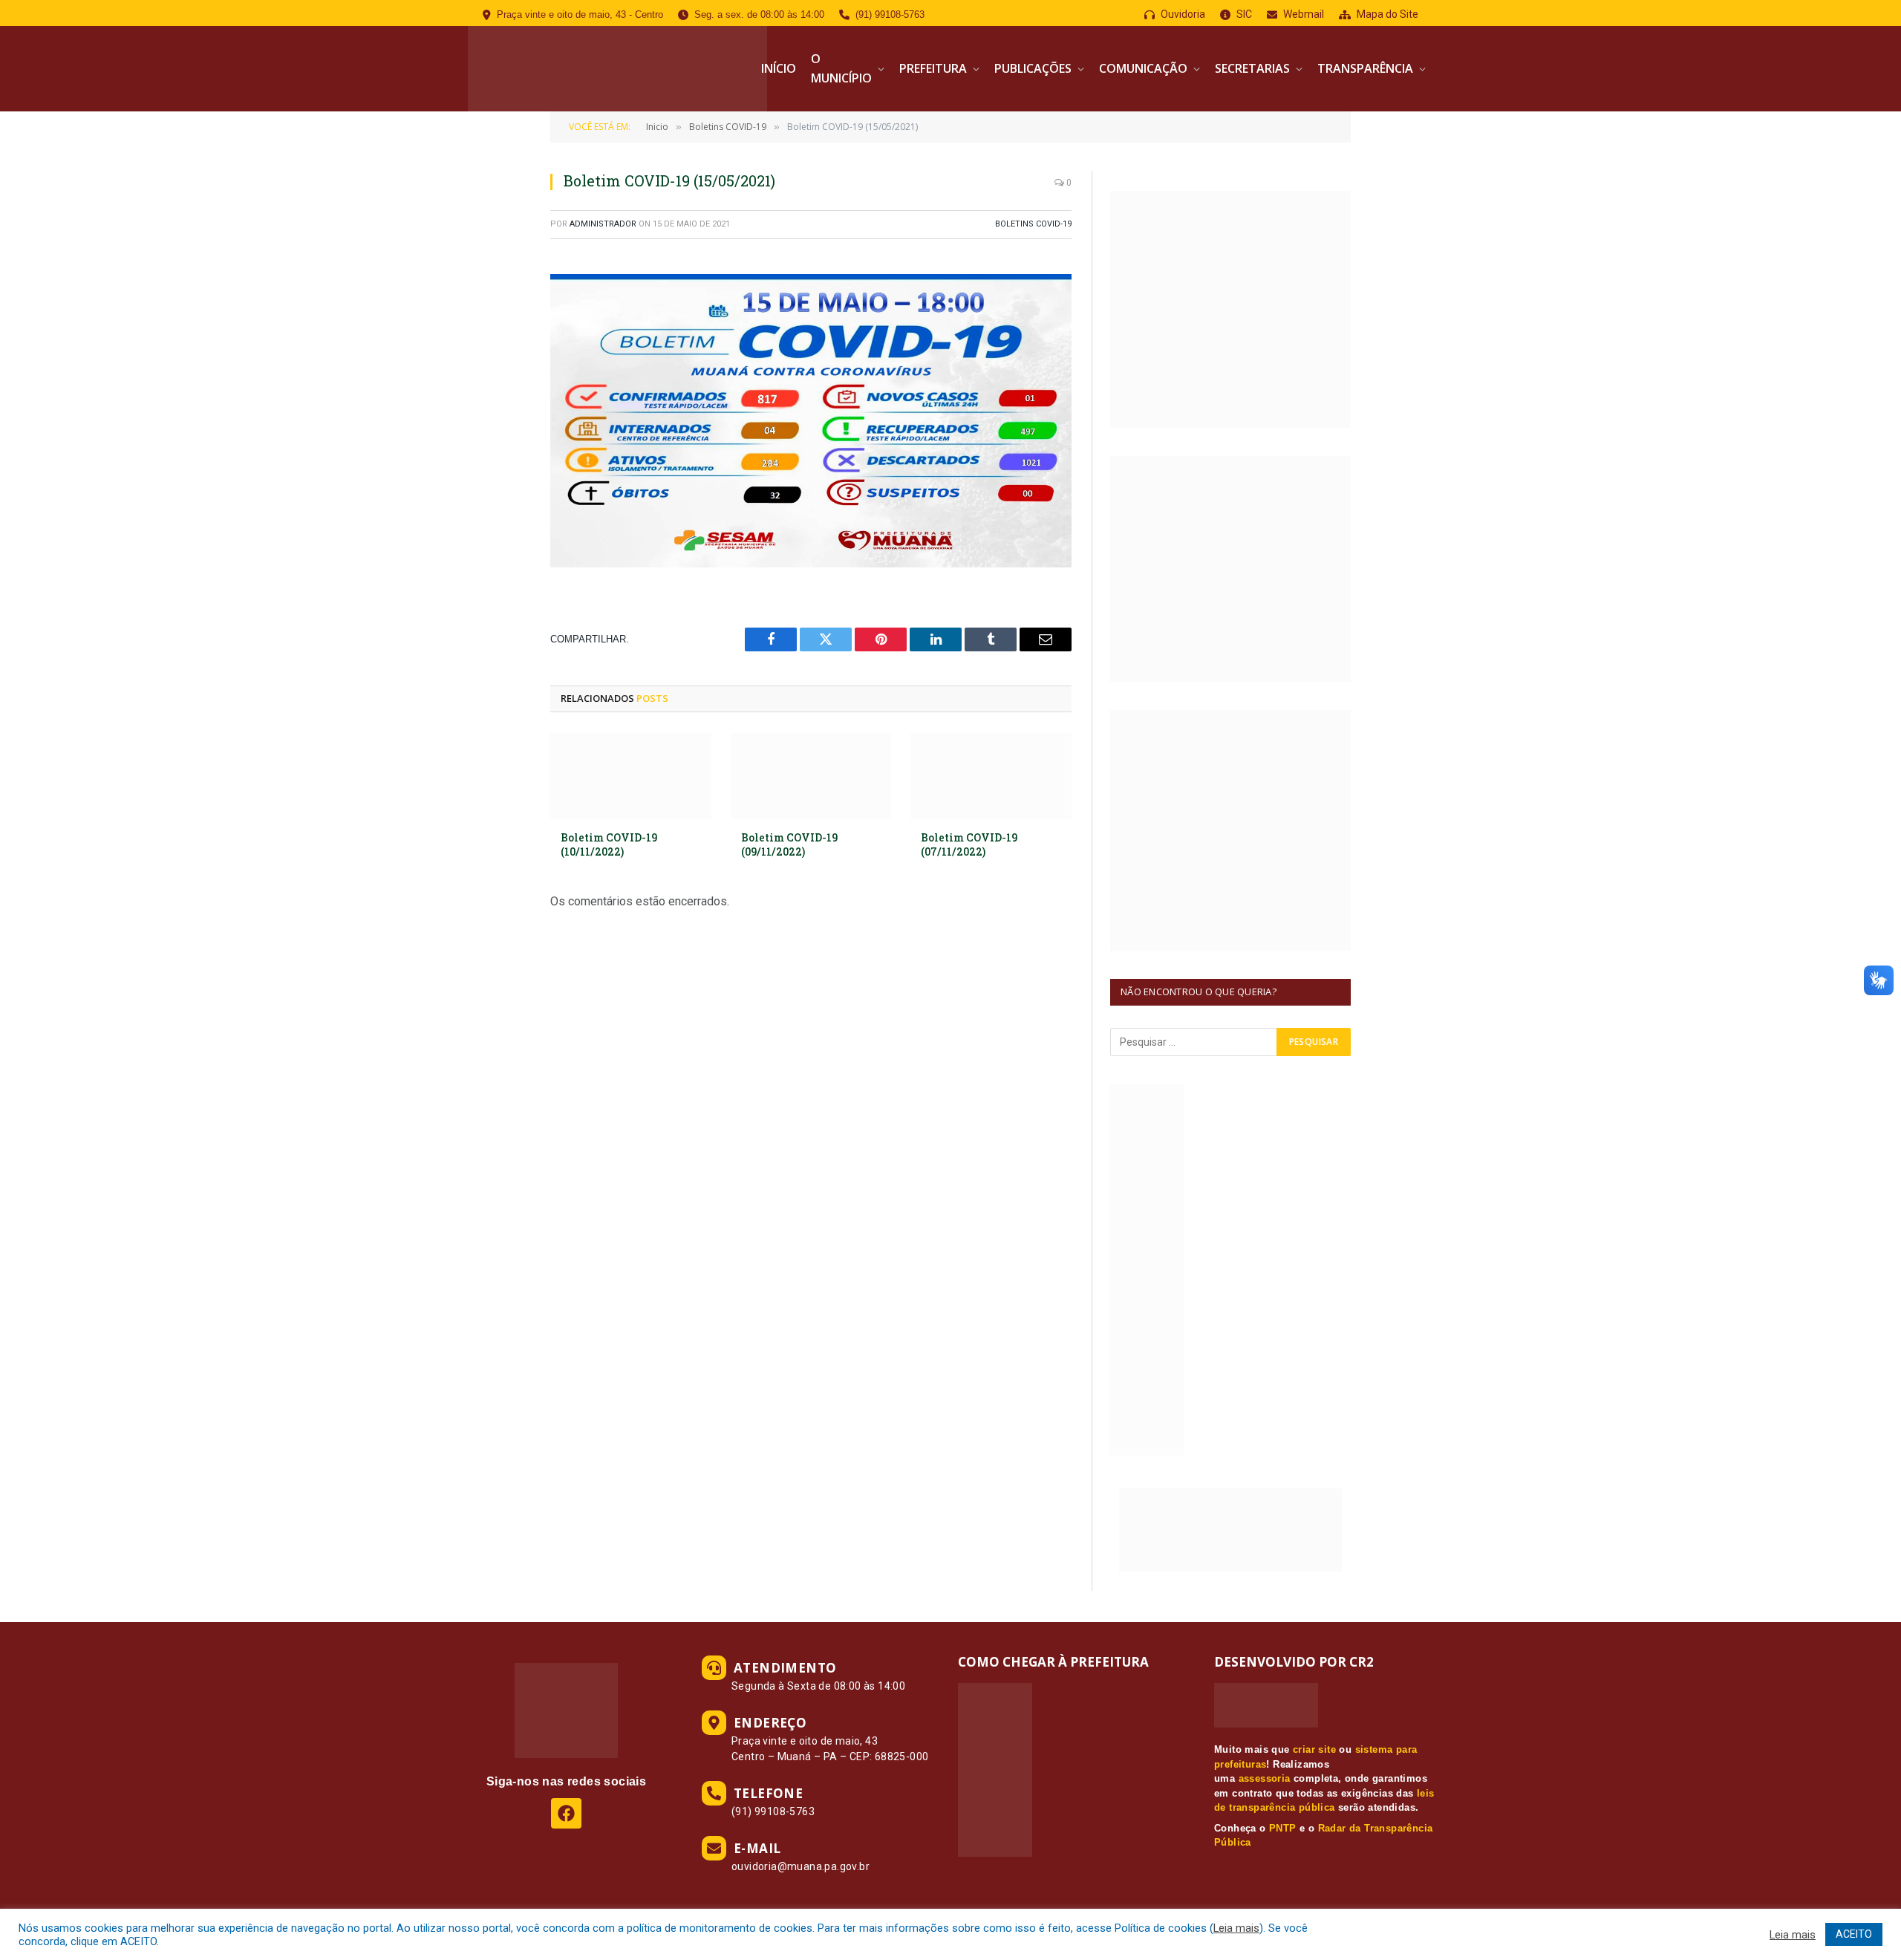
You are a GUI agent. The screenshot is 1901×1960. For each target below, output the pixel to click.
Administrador (603, 224)
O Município (841, 68)
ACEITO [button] (1854, 1934)
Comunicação (1143, 68)
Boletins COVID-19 (1033, 224)
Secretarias (1252, 68)
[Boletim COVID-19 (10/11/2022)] (631, 776)
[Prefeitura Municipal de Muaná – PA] (617, 69)
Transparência (1365, 68)
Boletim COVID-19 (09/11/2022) (789, 844)
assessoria (1265, 1778)
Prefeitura (933, 68)
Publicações (1033, 68)
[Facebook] (566, 1813)
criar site (1314, 1749)
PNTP (1283, 1828)
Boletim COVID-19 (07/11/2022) (969, 844)
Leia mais (1236, 1928)
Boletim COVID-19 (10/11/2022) (609, 844)
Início (779, 68)
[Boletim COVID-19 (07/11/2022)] (991, 776)
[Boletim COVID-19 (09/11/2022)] (811, 776)
